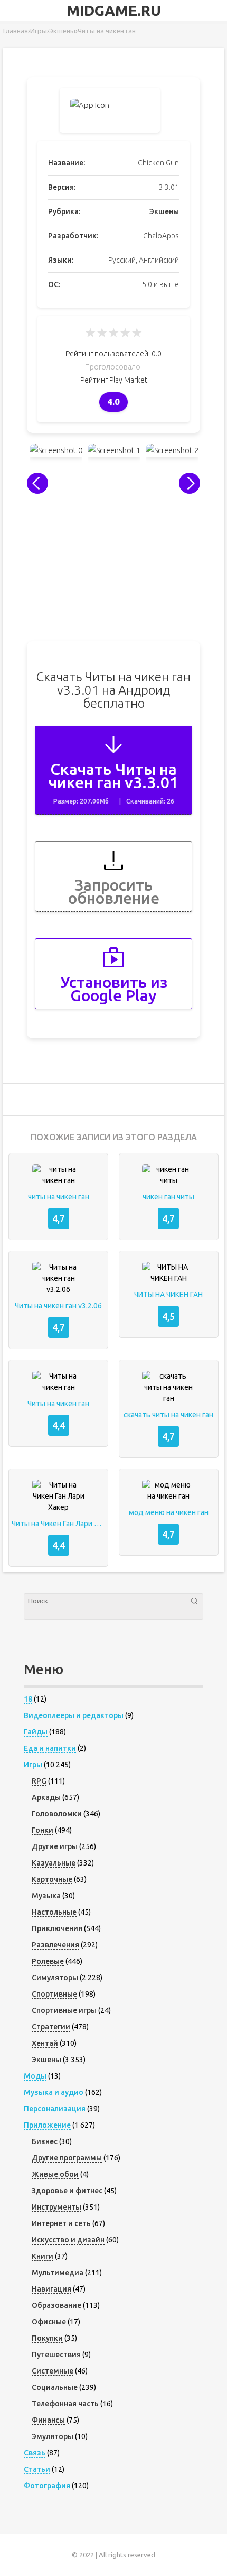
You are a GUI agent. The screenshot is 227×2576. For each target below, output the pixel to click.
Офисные (49, 2322)
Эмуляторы (53, 2436)
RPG (39, 1781)
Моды (35, 2076)
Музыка (46, 1896)
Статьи (37, 2469)
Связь (35, 2453)
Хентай (45, 2043)
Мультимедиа (58, 2273)
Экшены (164, 211)
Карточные (52, 1879)
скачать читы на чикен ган (168, 1415)
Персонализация (55, 2109)
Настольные (54, 1912)
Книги (42, 2256)
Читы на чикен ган (58, 1404)
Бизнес (45, 2141)
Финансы (48, 2420)
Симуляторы (55, 1978)
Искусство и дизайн (68, 2240)
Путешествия (56, 2355)
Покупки (47, 2338)
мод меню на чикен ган (169, 1512)
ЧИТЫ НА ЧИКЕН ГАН (168, 1295)
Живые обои (55, 2174)
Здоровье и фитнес (67, 2191)
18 (28, 1699)
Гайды (36, 1732)
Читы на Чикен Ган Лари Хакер (58, 1524)
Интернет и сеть (61, 2223)
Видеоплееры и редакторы (74, 1715)
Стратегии (51, 2027)
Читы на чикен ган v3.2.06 (58, 1306)
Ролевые (48, 1961)
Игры (33, 1765)
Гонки (42, 1830)
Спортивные (54, 1994)
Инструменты (56, 2207)
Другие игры (55, 1846)
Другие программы (67, 2158)
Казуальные (54, 1863)
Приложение (47, 2125)
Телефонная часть (65, 2404)
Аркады (46, 1797)
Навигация (51, 2289)
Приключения (57, 1928)
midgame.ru (114, 11)
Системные (53, 2371)
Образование (56, 2305)
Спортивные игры (64, 2010)
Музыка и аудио (54, 2092)
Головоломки (57, 1814)
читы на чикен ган (59, 1197)
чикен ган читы (168, 1197)
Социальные (55, 2387)
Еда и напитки (50, 1748)
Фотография (47, 2486)
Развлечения (55, 1945)
